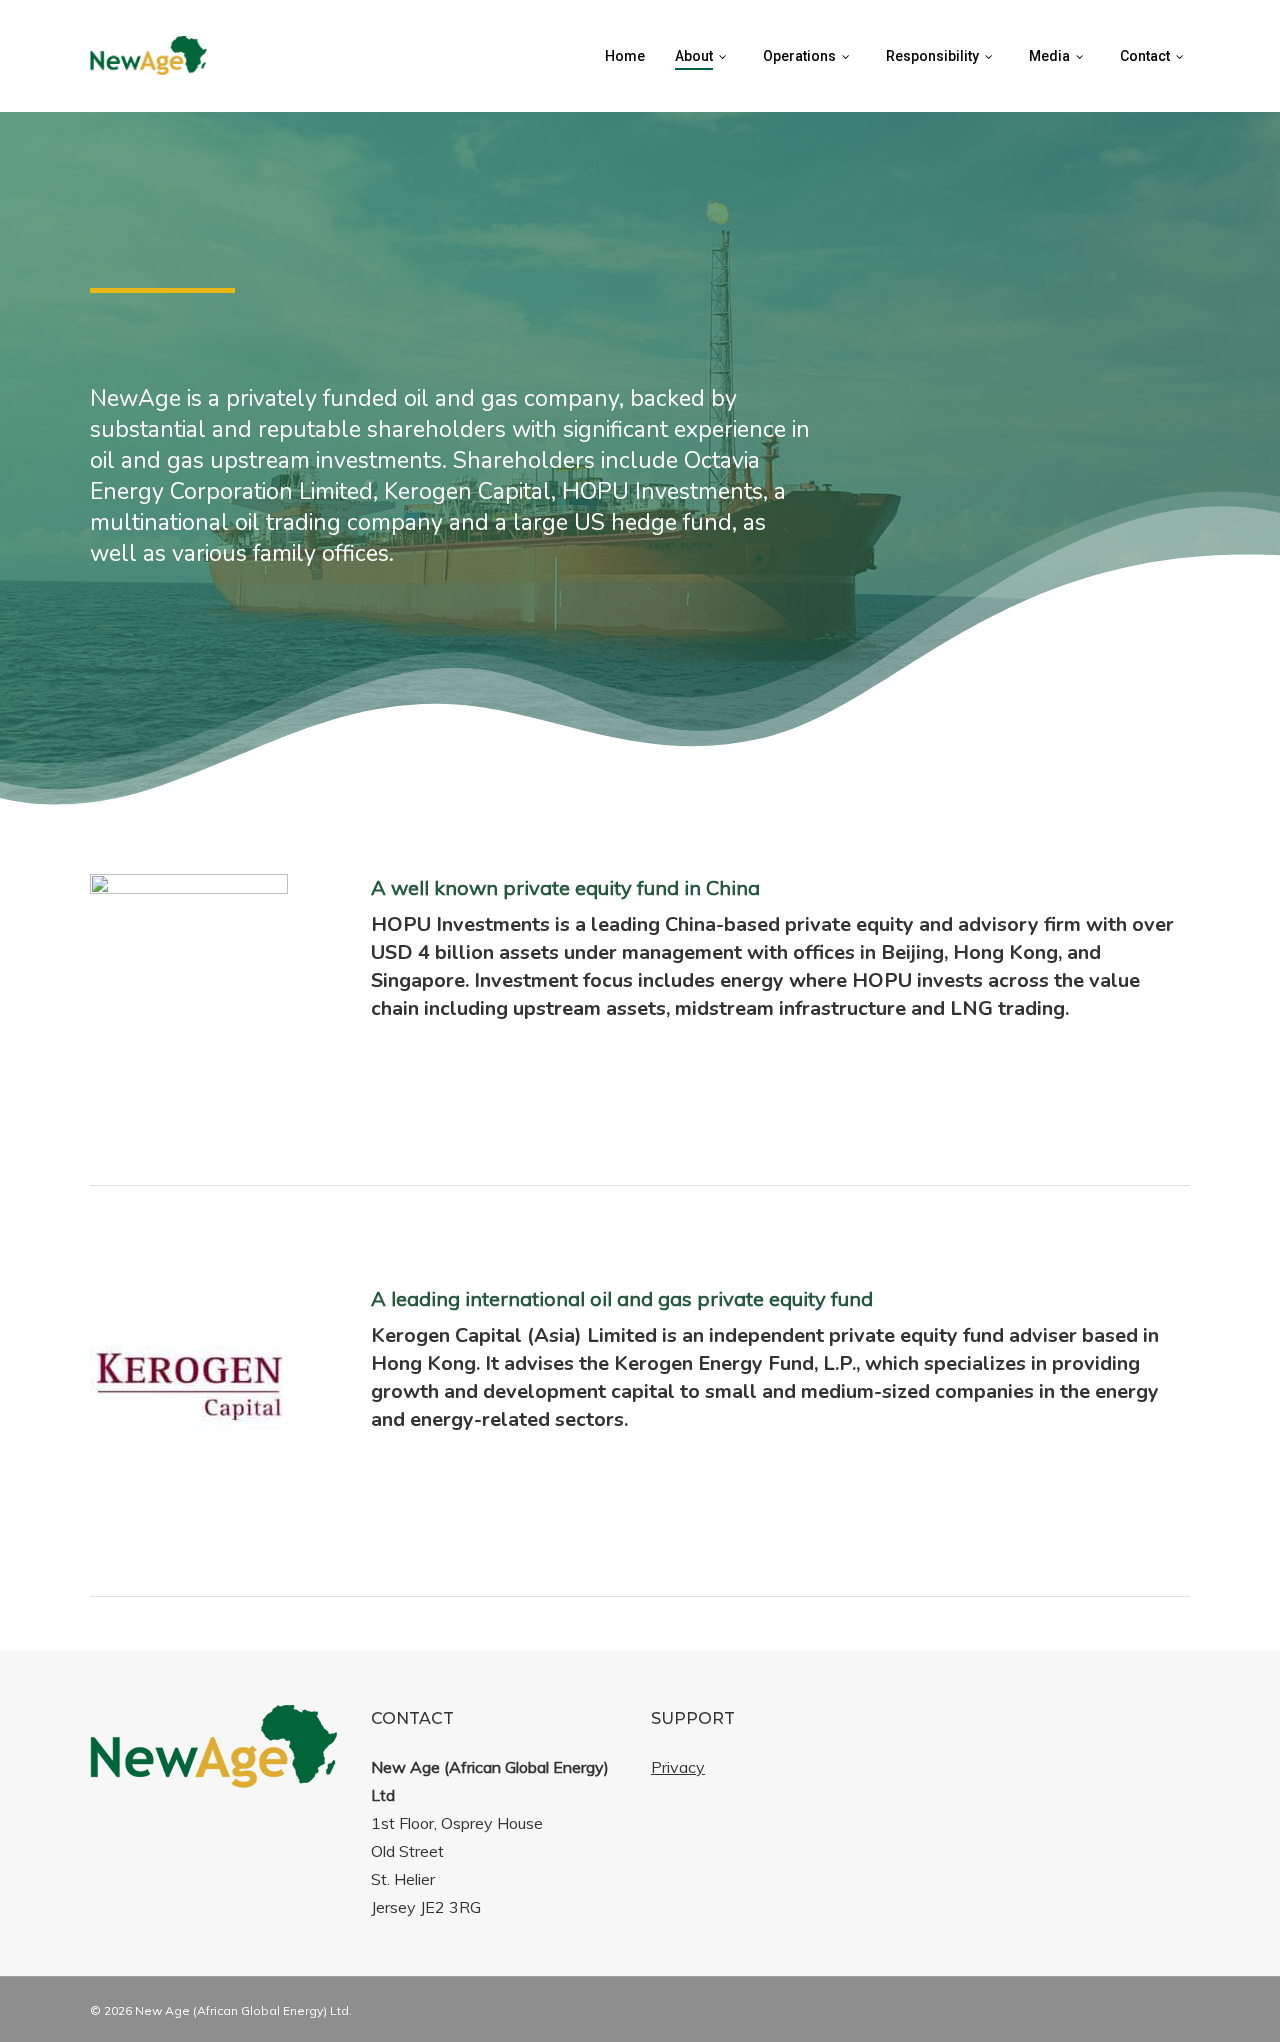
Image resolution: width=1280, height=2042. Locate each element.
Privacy (678, 1767)
